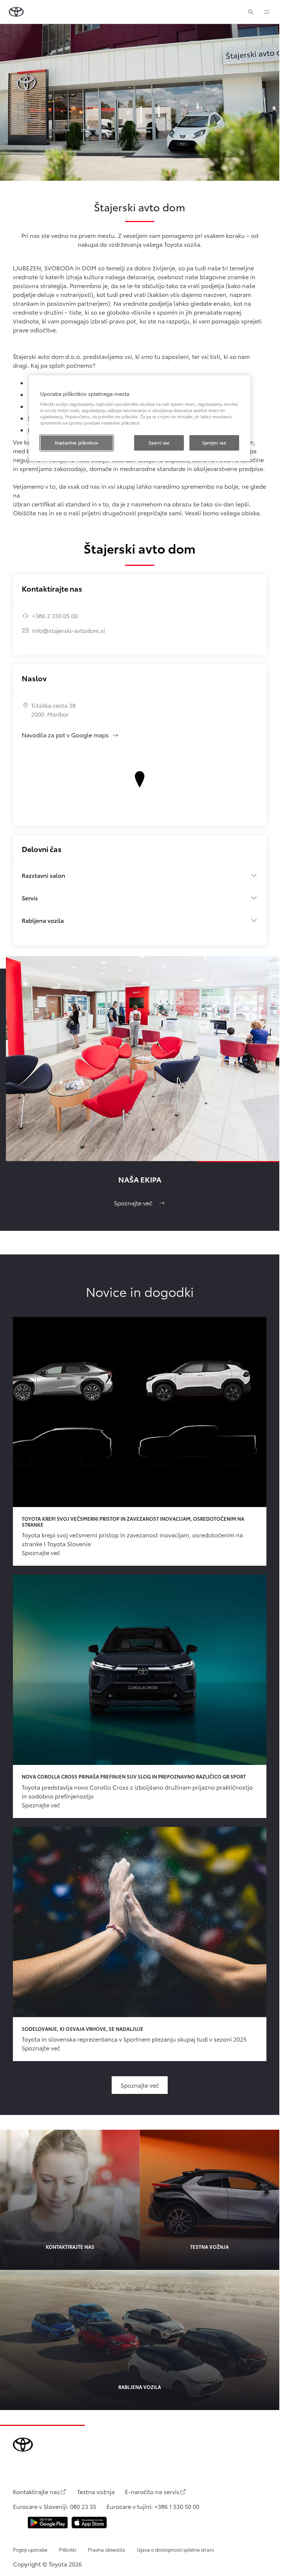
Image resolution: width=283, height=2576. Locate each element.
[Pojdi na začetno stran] (16, 12)
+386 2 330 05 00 (55, 615)
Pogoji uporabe (30, 2549)
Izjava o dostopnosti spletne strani (175, 2549)
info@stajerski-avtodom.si (69, 630)
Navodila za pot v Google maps (70, 735)
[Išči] (251, 12)
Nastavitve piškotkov (76, 443)
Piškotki (68, 2549)
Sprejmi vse (214, 443)
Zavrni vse (159, 443)
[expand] (267, 12)
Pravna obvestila (107, 2549)
